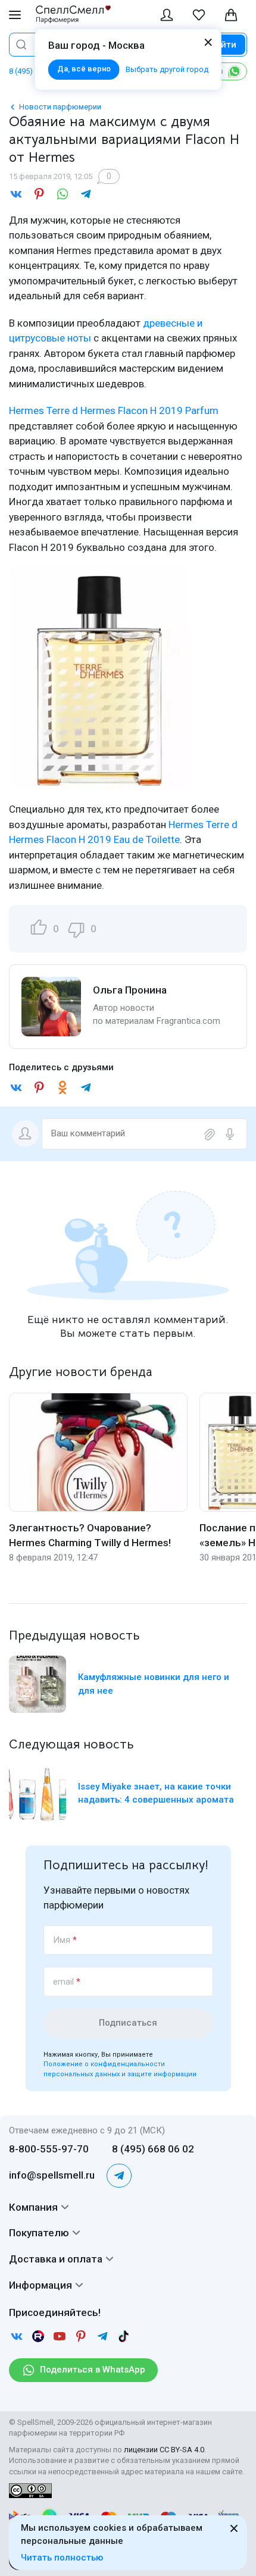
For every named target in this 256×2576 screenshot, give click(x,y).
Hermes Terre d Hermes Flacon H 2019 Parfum (114, 410)
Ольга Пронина (130, 990)
